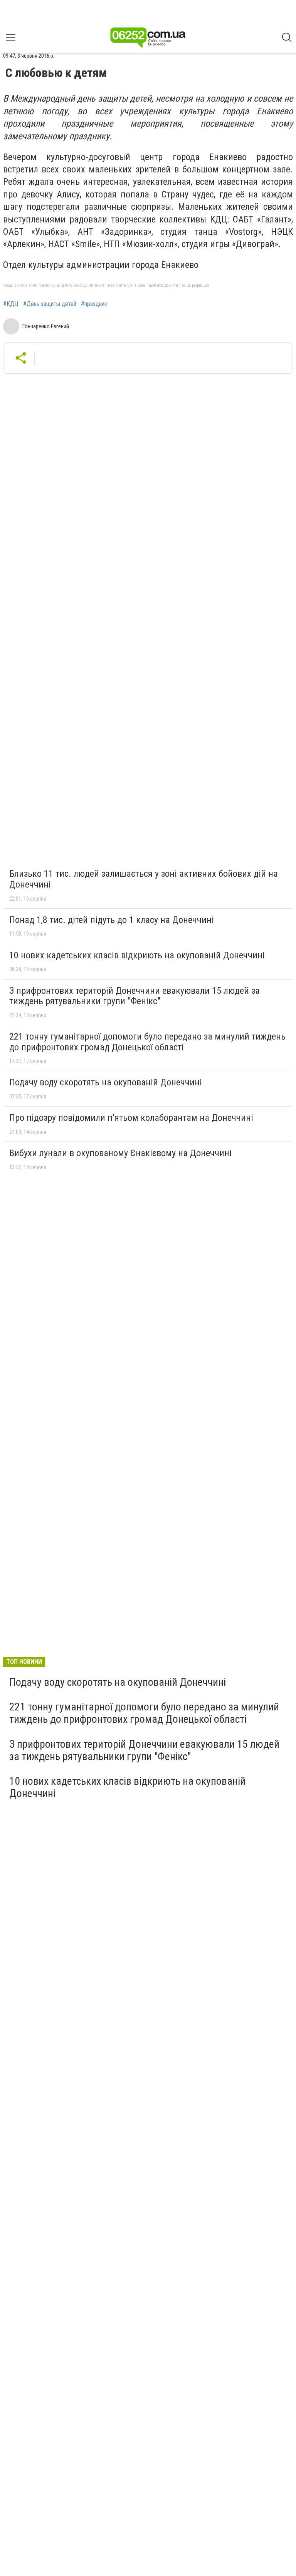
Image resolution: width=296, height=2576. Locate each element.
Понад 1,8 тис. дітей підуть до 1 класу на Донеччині (112, 920)
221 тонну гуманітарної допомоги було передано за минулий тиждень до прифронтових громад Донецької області (147, 1042)
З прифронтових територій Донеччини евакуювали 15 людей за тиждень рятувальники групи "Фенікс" (135, 996)
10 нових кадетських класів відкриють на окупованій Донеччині (137, 955)
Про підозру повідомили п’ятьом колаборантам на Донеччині (131, 1118)
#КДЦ (11, 304)
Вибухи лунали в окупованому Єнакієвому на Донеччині (120, 1153)
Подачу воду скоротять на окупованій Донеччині (106, 1082)
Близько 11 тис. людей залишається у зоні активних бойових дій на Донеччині (144, 879)
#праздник (94, 304)
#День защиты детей (50, 304)
